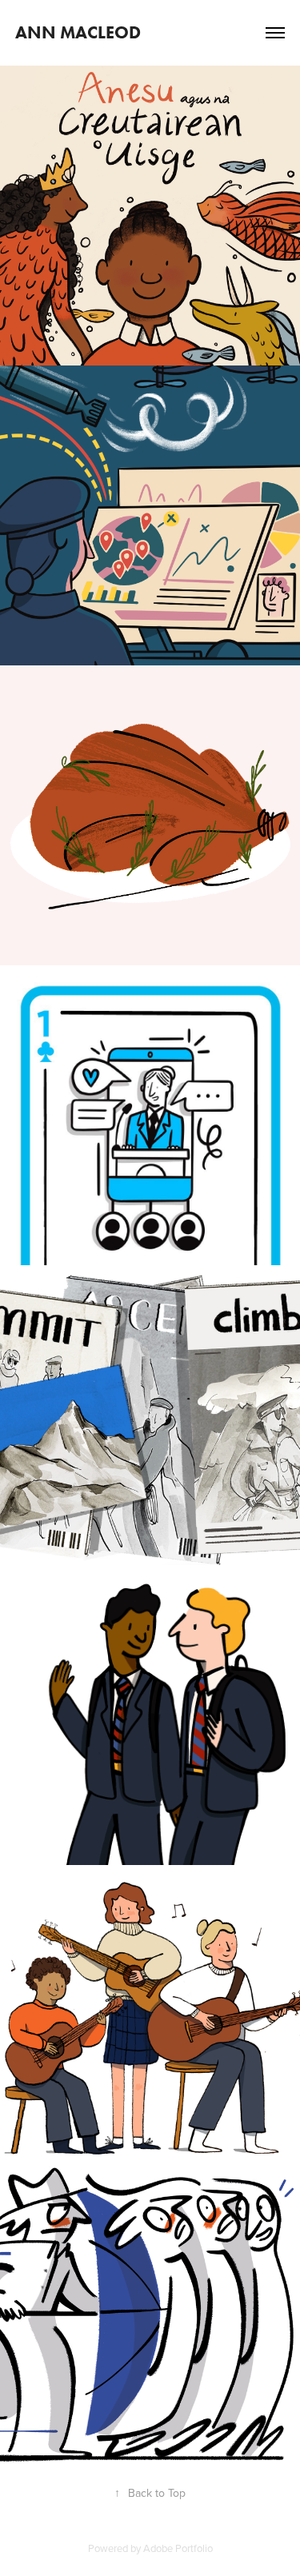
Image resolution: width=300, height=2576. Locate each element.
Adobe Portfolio (178, 2548)
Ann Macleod (78, 32)
